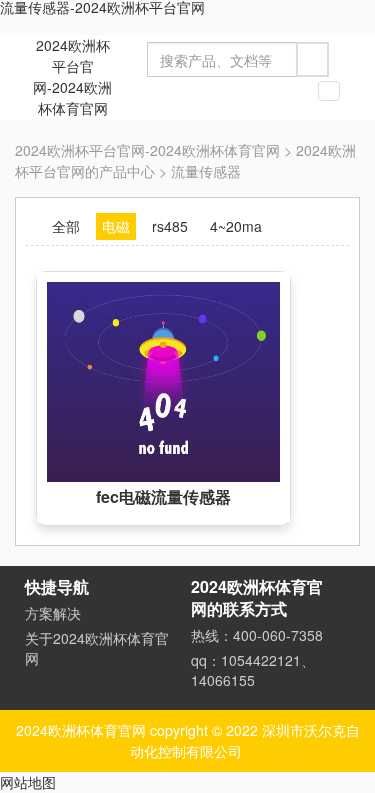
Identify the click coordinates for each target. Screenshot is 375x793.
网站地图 (28, 782)
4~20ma (236, 226)
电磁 (116, 226)
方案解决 (53, 613)
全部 (66, 226)
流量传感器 (206, 171)
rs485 (170, 226)
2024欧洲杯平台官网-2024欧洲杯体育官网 (72, 76)
